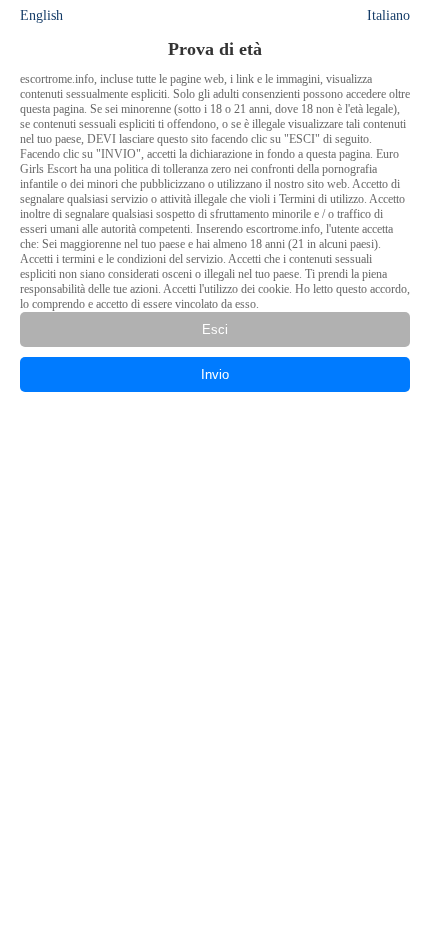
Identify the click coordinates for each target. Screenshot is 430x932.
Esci (215, 329)
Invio (215, 374)
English (41, 15)
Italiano (388, 15)
